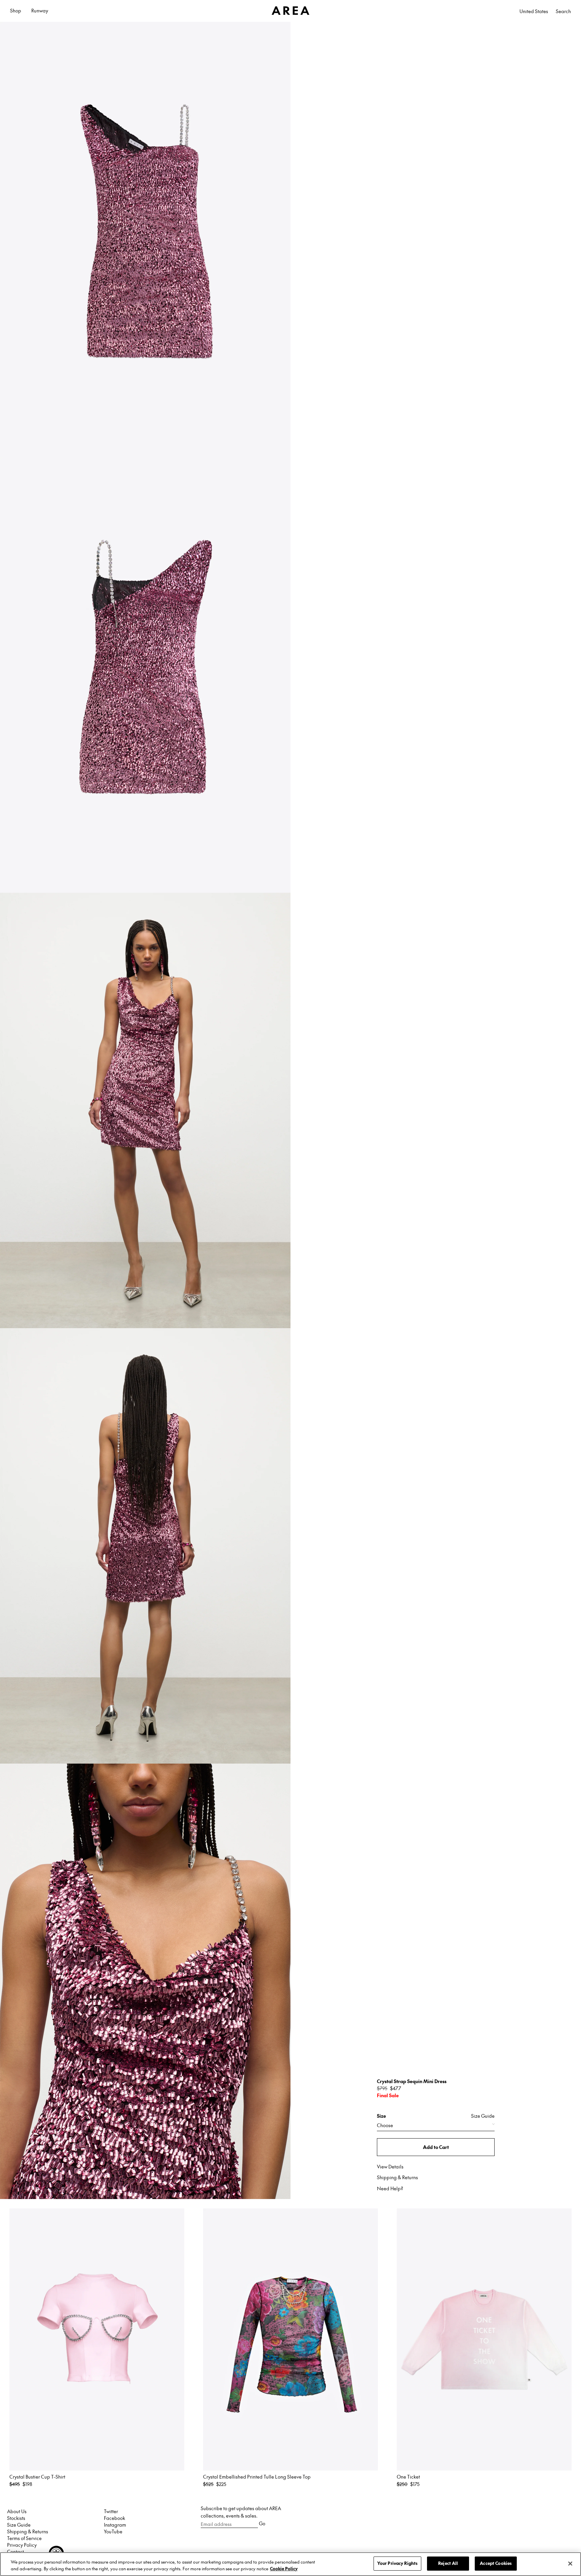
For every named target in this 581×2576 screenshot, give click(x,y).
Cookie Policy (284, 2569)
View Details (390, 2166)
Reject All (448, 2563)
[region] (290, 2564)
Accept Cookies (496, 2563)
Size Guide (483, 2116)
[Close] (570, 2564)
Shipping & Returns (397, 2177)
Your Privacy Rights (397, 2563)
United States (534, 11)
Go (262, 2523)
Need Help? (390, 2188)
